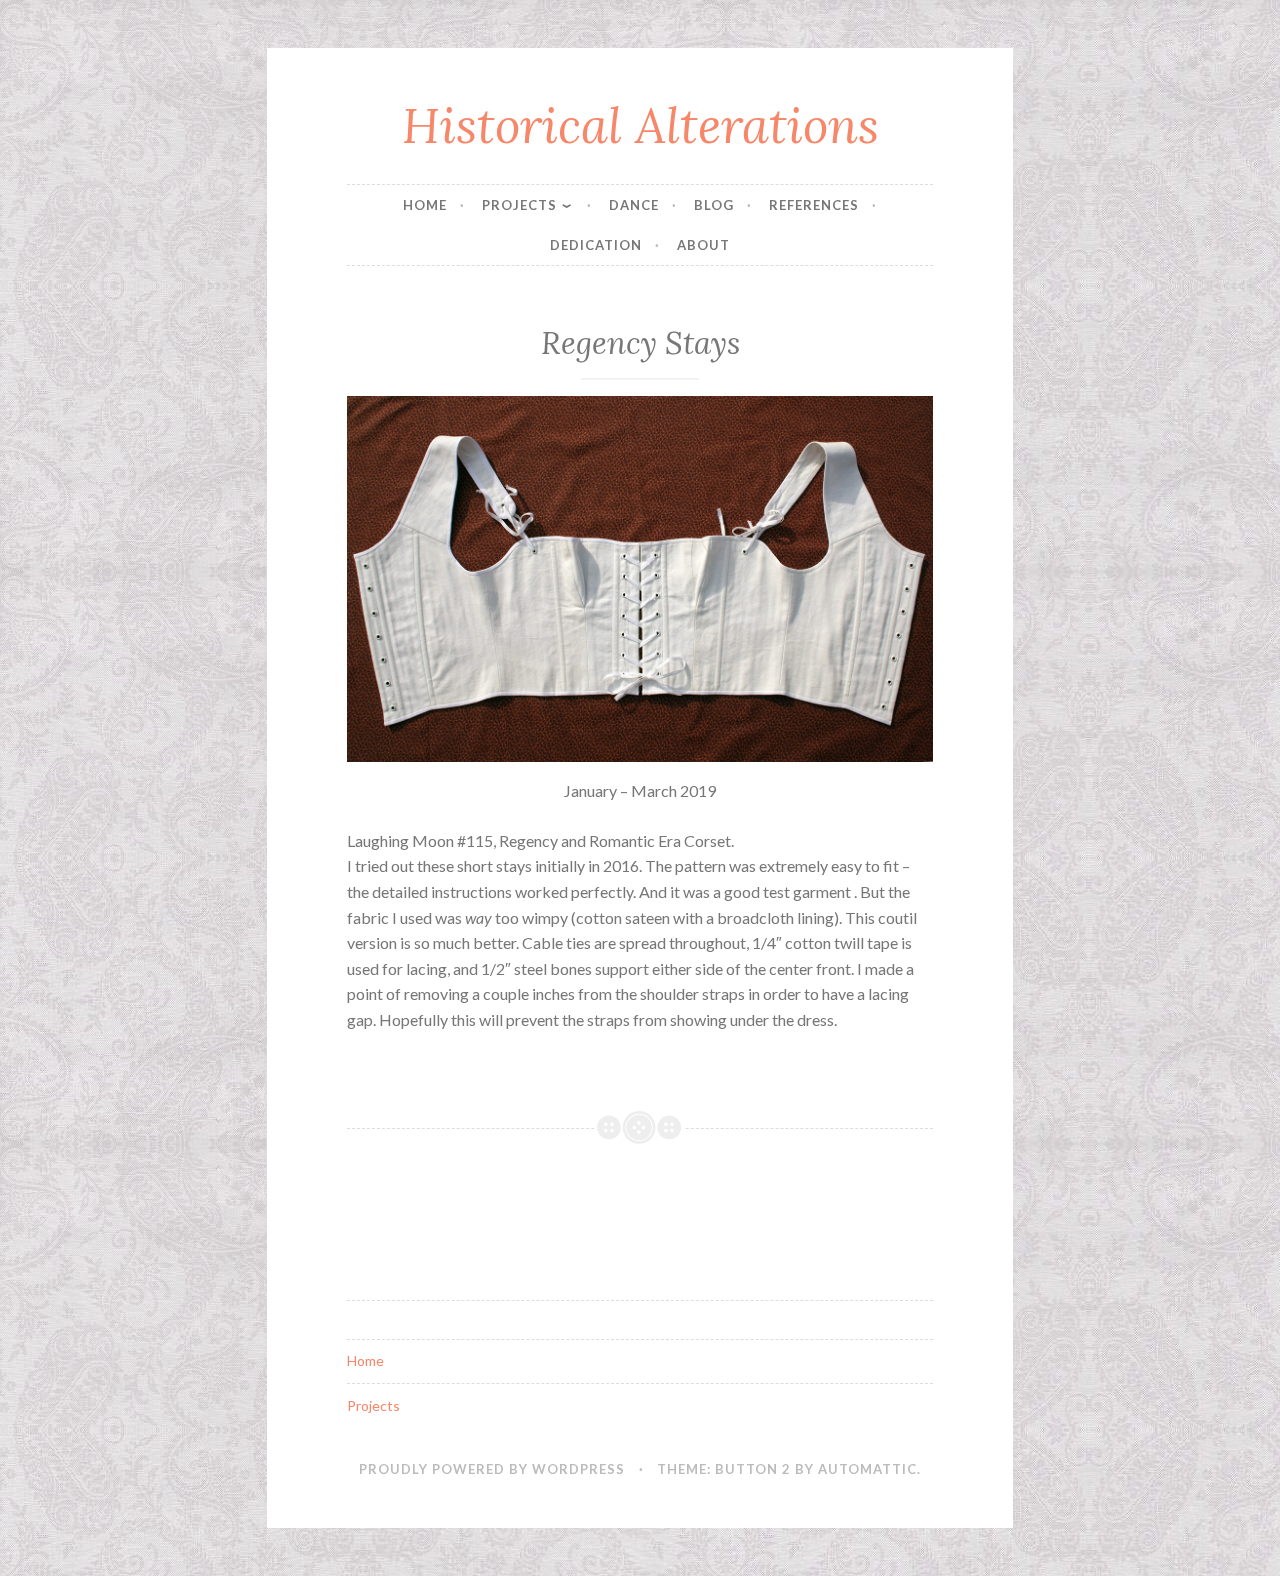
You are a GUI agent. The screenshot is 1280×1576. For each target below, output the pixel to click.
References (814, 205)
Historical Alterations (640, 125)
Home (425, 205)
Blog (714, 205)
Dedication (596, 245)
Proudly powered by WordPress (492, 1469)
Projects (519, 205)
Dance (634, 205)
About (703, 245)
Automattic (867, 1469)
